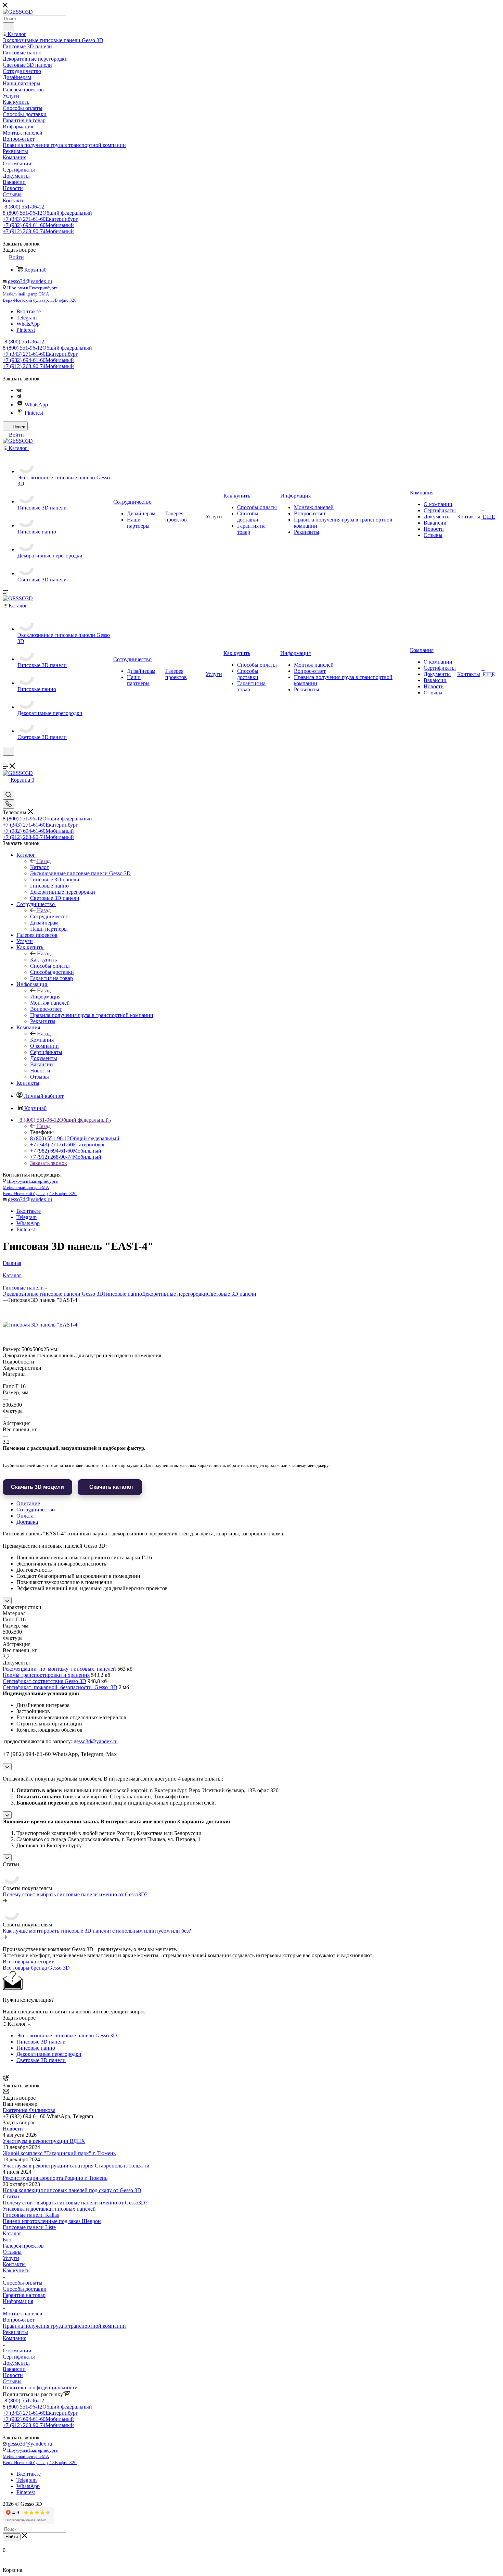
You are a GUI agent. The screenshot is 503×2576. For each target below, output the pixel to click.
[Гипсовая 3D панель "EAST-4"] (41, 1325)
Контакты (14, 2264)
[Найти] (8, 27)
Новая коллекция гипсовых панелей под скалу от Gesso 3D (72, 2190)
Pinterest (26, 330)
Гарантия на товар (24, 2295)
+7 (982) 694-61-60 (38, 225)
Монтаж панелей (23, 2314)
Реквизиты (15, 2332)
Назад (44, 861)
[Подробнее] (5, 1901)
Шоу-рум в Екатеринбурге (33, 288)
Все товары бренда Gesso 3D (36, 1968)
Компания (42, 1040)
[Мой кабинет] (6, 760)
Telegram (27, 318)
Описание (28, 1503)
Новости (13, 2129)
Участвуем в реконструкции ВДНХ (44, 2141)
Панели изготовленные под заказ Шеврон (52, 2221)
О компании (17, 2351)
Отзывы (12, 2252)
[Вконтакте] (19, 390)
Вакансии (14, 2369)
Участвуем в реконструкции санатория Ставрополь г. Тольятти (76, 2166)
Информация (45, 997)
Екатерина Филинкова (29, 2110)
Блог (8, 2240)
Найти (12, 2537)
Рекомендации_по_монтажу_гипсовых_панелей (59, 1669)
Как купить (43, 960)
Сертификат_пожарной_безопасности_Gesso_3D (60, 1687)
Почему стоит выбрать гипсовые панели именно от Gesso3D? (75, 1894)
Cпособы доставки (25, 2289)
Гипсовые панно (123, 1294)
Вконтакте (29, 311)
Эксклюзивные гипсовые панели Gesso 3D (53, 1294)
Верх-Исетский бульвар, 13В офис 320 (40, 300)
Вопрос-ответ (19, 2320)
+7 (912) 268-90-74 (38, 231)
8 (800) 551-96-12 (24, 207)
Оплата (25, 1516)
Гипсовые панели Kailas (31, 2215)
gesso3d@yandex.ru (30, 281)
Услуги (11, 2258)
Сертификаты (19, 2357)
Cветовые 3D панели (232, 1294)
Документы (16, 2363)
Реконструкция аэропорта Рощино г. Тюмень (55, 2178)
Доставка (27, 1522)
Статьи (11, 2196)
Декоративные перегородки (175, 1294)
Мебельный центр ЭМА (26, 294)
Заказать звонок (49, 1163)
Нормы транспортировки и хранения (46, 1675)
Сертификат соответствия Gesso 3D (44, 1681)
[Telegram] (19, 396)
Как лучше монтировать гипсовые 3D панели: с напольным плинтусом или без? (97, 1931)
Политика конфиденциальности (40, 2387)
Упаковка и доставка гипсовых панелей (49, 2209)
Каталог (40, 867)
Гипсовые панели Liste (29, 2227)
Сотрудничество (49, 916)
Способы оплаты (23, 2283)
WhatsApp (28, 324)
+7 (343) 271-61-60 (40, 219)
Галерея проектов (23, 2246)
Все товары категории (29, 1962)
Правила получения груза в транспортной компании (64, 2326)
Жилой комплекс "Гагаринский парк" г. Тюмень (59, 2153)
